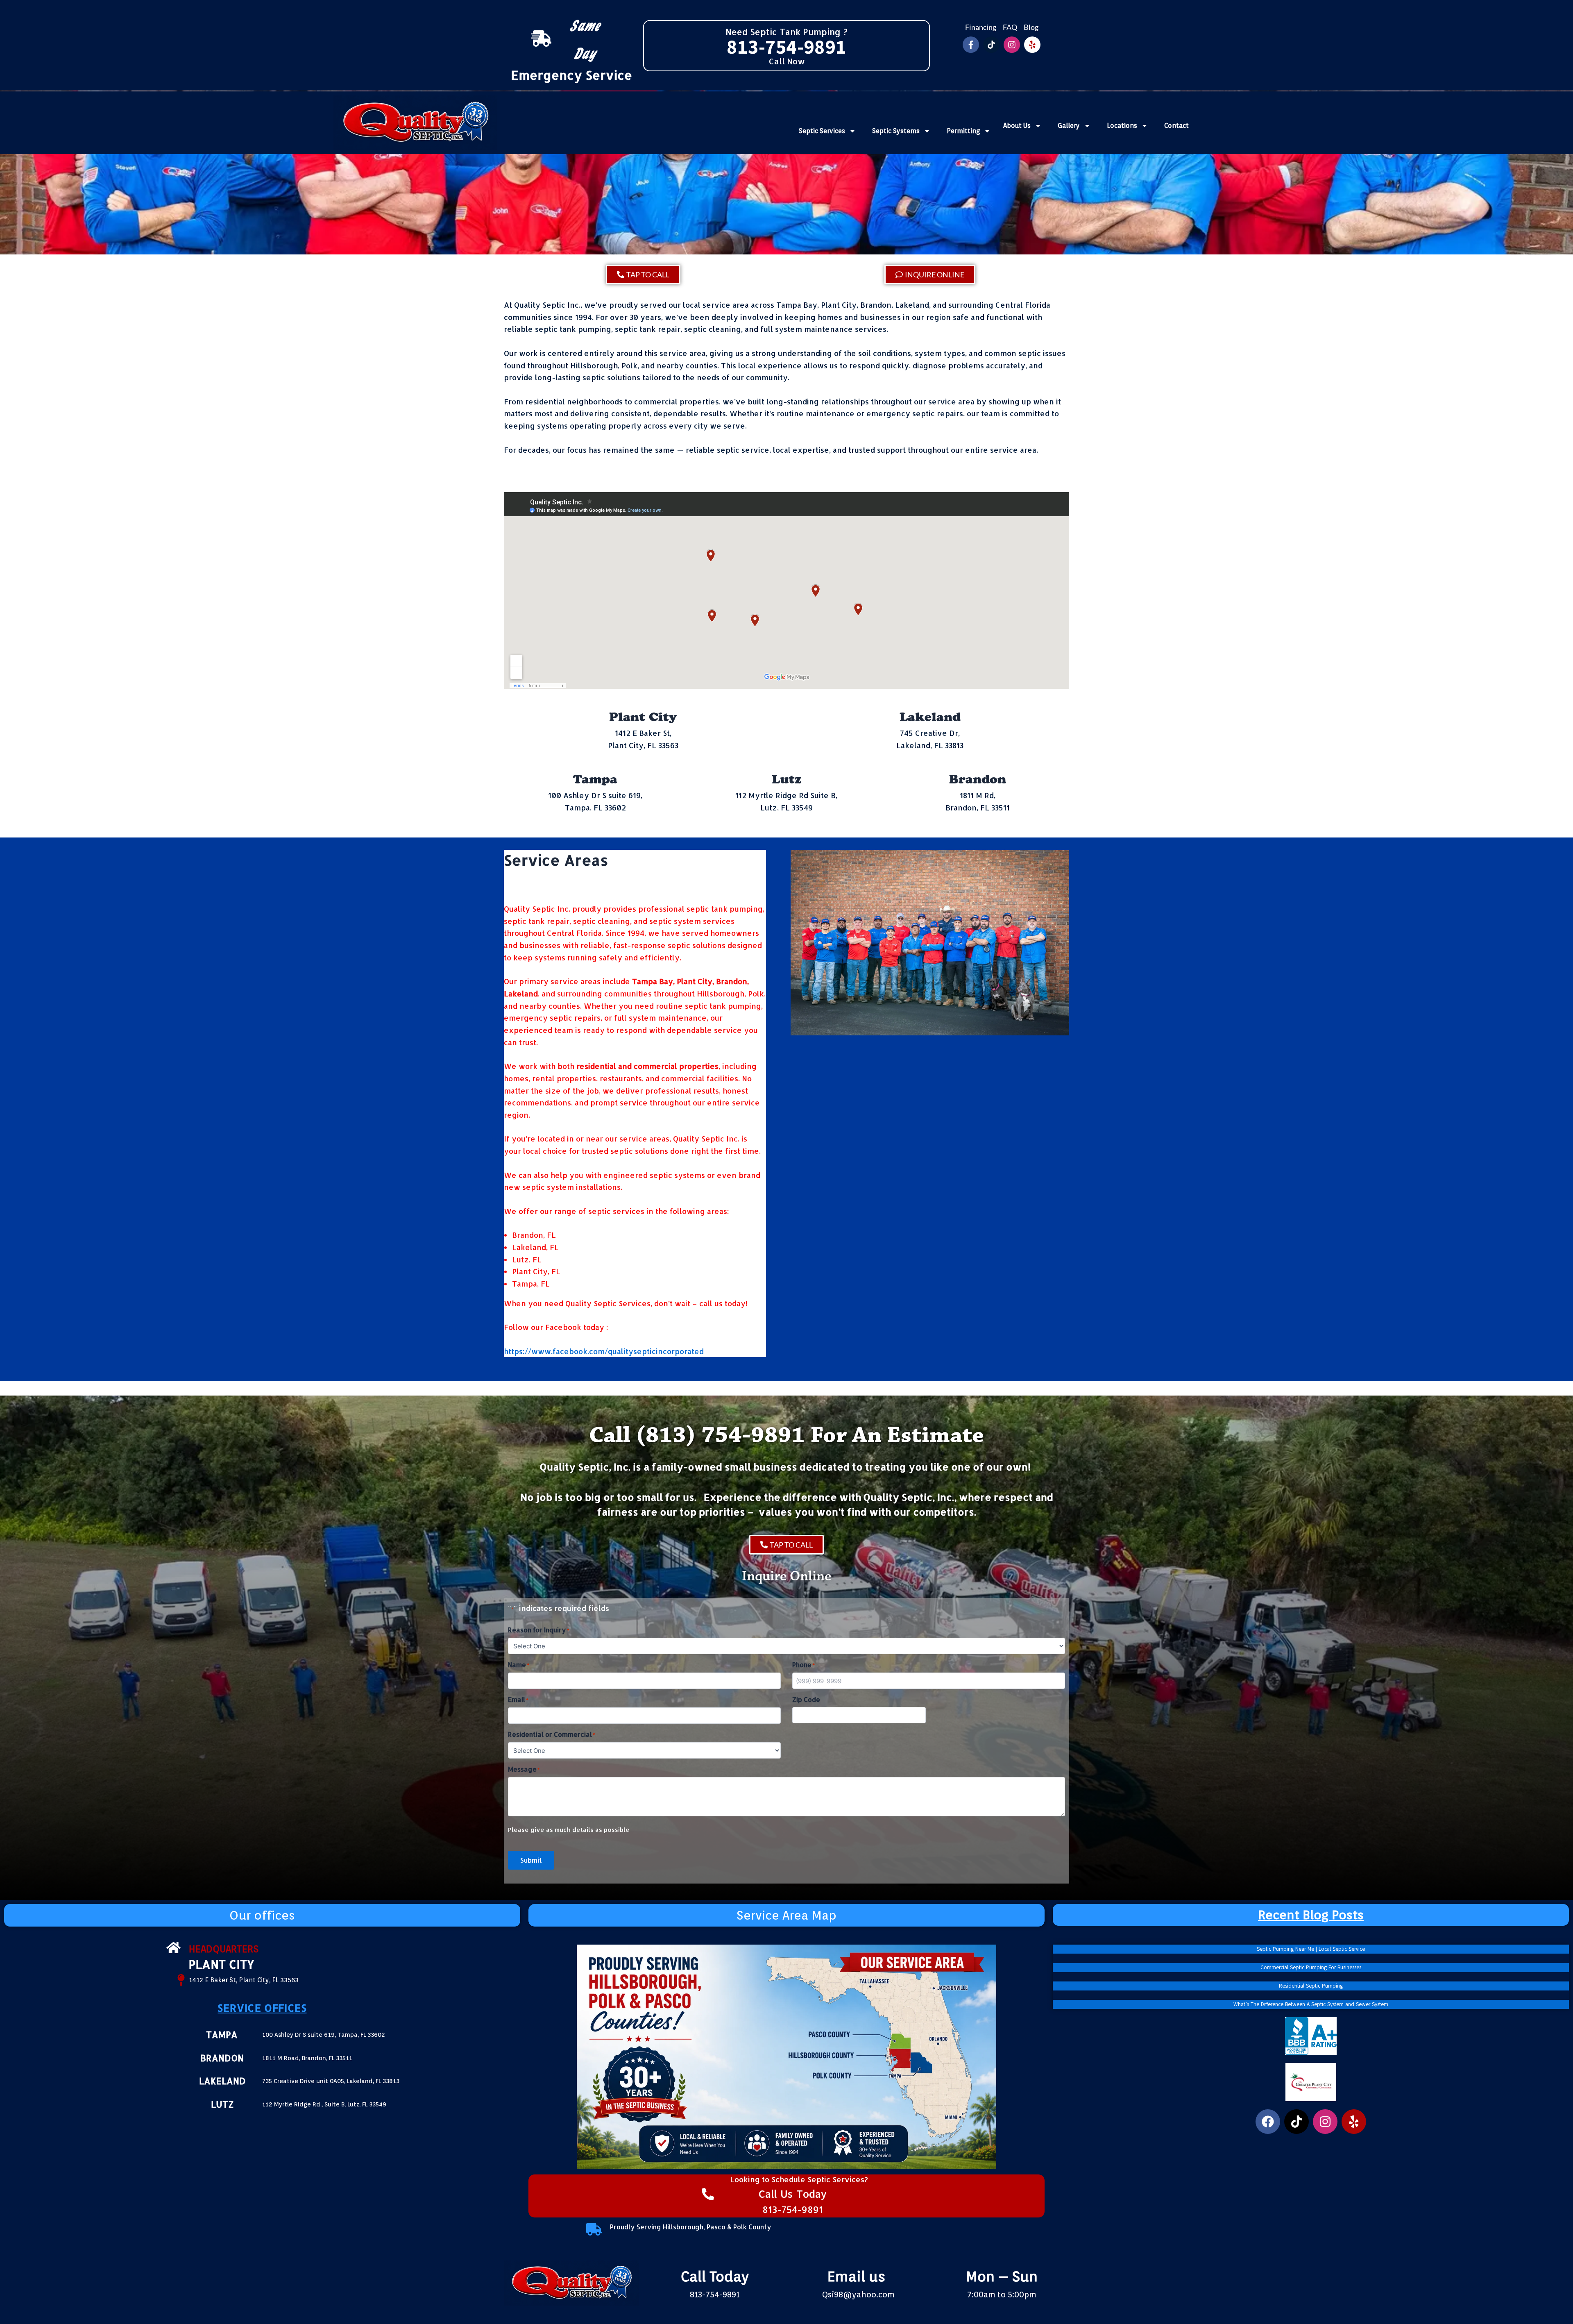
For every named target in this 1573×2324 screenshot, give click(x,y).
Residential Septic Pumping (1311, 1986)
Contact (1176, 126)
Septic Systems (896, 131)
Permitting (963, 131)
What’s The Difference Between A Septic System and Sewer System (1311, 2004)
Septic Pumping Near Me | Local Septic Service (1311, 1949)
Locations (1122, 126)
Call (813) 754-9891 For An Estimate (786, 1435)
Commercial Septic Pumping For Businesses (1311, 1968)
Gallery (1069, 126)
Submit (531, 1860)
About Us (1017, 126)
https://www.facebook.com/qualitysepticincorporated (604, 1351)
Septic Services (822, 131)
